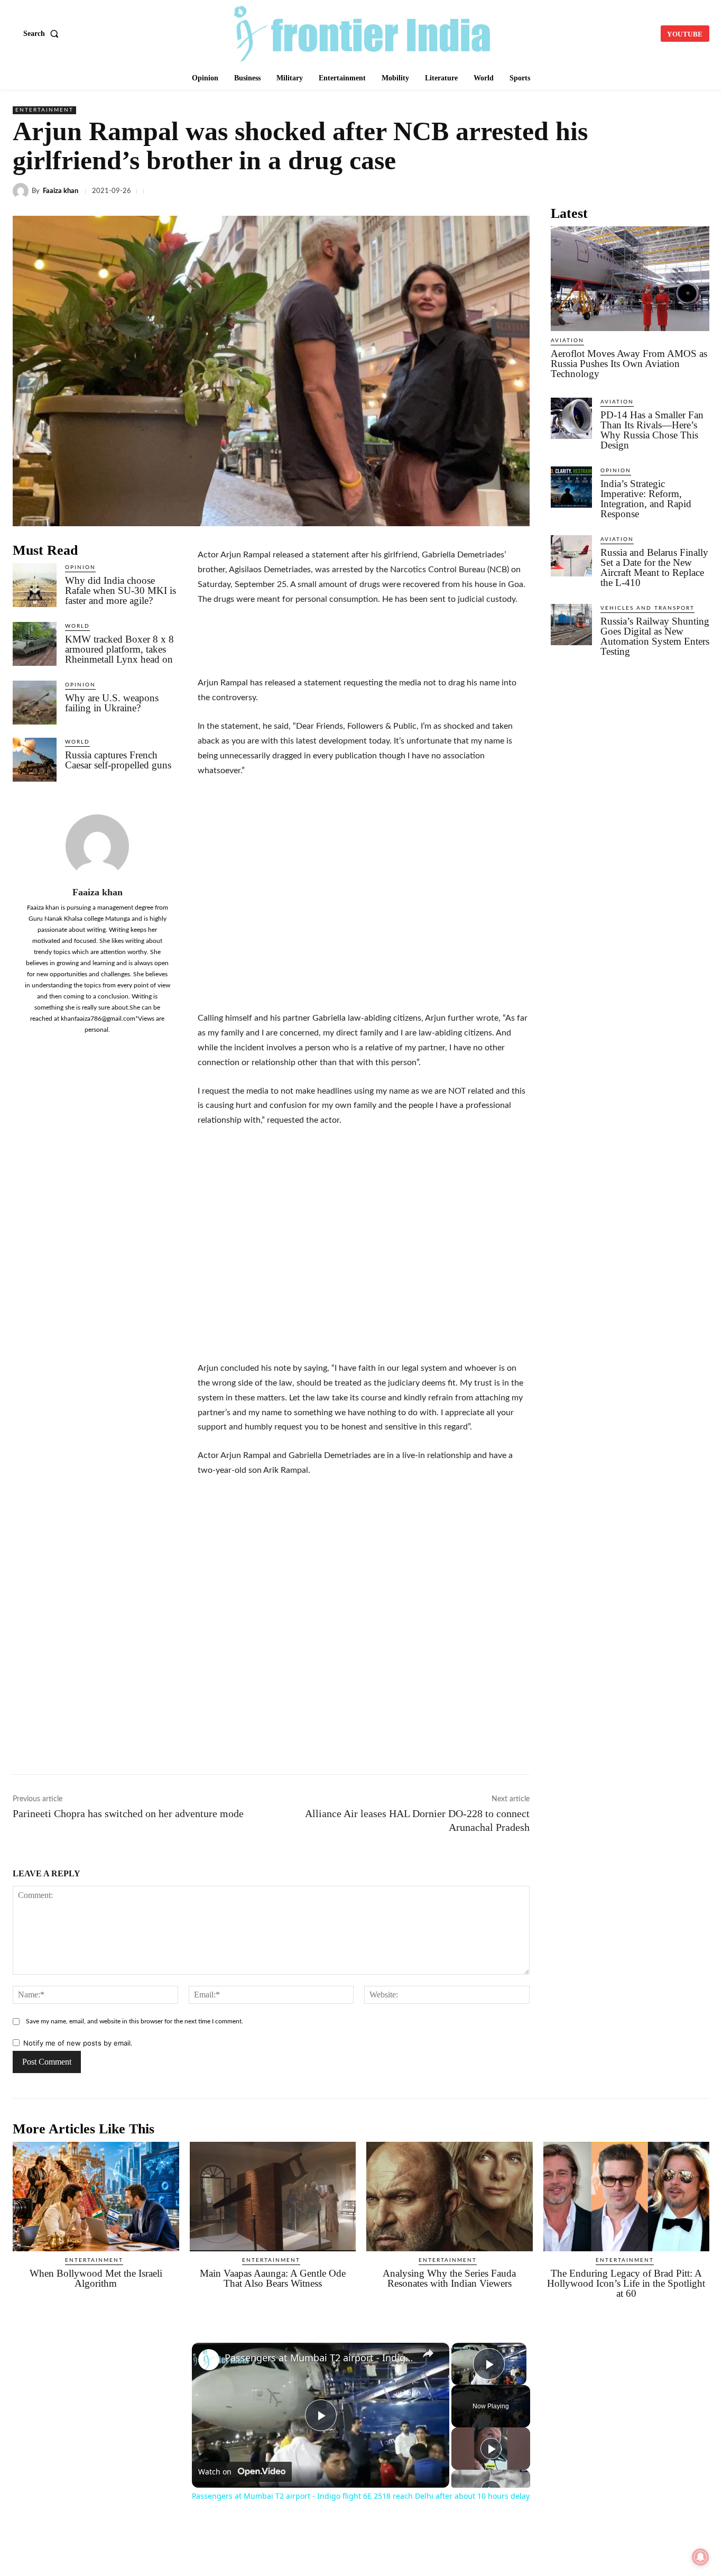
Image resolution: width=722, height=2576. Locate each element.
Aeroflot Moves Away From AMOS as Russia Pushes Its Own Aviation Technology (629, 364)
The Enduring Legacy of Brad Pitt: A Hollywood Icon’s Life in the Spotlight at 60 (626, 2283)
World (77, 626)
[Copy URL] (577, 191)
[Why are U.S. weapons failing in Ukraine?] (35, 703)
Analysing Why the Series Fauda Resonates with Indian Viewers (449, 2278)
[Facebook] (456, 191)
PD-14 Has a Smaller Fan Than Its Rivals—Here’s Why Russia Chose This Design (652, 430)
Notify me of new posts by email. (78, 2043)
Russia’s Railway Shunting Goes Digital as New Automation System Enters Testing (655, 636)
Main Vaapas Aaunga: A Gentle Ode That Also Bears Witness (273, 2278)
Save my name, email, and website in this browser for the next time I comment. (135, 2021)
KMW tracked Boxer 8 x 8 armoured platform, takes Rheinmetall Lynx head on (119, 649)
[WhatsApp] (529, 191)
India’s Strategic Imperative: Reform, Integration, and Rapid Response (646, 499)
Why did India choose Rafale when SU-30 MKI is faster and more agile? (121, 590)
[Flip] (699, 191)
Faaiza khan (61, 191)
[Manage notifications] (700, 2557)
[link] (209, 2360)
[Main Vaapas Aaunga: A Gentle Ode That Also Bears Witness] (273, 2197)
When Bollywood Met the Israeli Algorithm (96, 2278)
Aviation (567, 341)
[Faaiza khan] (22, 191)
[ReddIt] (601, 191)
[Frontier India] (362, 32)
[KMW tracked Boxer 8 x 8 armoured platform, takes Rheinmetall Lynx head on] (35, 644)
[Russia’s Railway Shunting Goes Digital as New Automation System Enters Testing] (571, 625)
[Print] (650, 191)
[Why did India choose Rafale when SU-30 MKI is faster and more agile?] (35, 585)
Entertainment (44, 110)
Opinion (80, 567)
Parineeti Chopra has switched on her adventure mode (128, 1813)
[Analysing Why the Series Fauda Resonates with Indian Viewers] (450, 2197)
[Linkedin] (504, 191)
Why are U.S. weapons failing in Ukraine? (112, 703)
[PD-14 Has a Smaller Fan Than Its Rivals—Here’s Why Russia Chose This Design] (571, 418)
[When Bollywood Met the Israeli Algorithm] (96, 2197)
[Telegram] (553, 191)
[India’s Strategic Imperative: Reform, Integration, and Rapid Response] (571, 487)
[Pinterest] (674, 191)
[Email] (626, 191)
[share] (428, 2353)
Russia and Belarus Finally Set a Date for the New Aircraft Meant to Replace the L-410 (654, 567)
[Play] (491, 2449)
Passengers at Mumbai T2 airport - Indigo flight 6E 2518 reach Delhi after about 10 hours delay (319, 2358)
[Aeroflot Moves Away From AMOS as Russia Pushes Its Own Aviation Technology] (630, 279)
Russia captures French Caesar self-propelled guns (118, 760)
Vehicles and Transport (647, 608)
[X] (480, 191)
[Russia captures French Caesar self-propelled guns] (35, 760)
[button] (43, 34)
